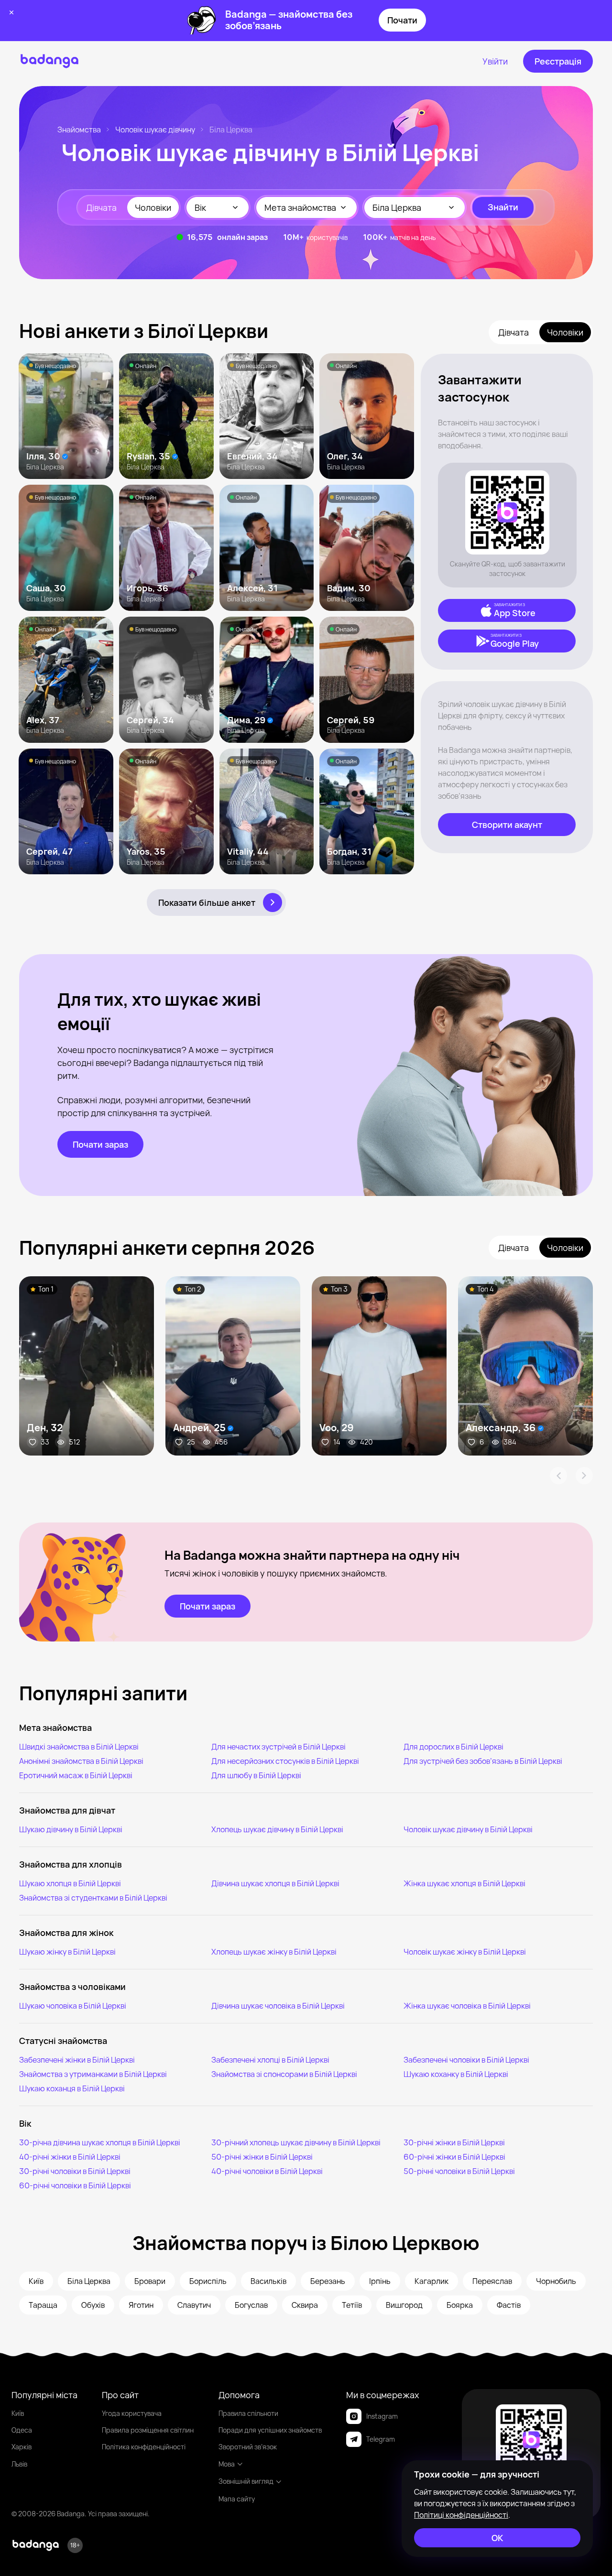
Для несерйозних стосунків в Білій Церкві (285, 1761)
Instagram (382, 2416)
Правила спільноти (248, 2413)
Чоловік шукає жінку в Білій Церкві (465, 1952)
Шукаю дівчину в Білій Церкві (71, 1829)
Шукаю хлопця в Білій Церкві (70, 1883)
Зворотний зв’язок (248, 2447)
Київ (18, 2413)
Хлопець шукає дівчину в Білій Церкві (277, 1829)
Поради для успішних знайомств (270, 2430)
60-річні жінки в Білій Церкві (454, 2157)
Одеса (22, 2430)
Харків (22, 2447)
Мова (227, 2464)
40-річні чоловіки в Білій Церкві (267, 2171)
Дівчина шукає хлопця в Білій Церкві (275, 1883)
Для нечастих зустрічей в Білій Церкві (279, 1747)
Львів (19, 2464)
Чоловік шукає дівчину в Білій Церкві (468, 1829)
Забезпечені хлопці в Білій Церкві (270, 2060)
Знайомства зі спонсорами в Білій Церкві (284, 2074)
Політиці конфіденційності (461, 2515)
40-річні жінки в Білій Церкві (70, 2157)
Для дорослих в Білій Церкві (454, 1747)
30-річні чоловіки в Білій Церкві (75, 2171)
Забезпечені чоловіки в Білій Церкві (466, 2060)
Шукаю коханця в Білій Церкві (72, 2088)
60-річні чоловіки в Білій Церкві (75, 2185)
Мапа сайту (237, 2499)
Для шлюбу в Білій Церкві (256, 1775)
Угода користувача (132, 2413)
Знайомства (79, 130)
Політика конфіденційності (144, 2447)
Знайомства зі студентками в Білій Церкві (93, 1898)
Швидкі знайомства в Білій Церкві (79, 1747)
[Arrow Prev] (558, 1476)
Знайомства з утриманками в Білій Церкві (93, 2074)
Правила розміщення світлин (148, 2430)
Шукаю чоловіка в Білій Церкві (73, 2006)
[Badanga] (49, 61)
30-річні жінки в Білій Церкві (454, 2142)
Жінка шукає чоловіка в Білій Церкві (467, 2006)
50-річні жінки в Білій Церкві (262, 2157)
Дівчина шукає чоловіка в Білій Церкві (278, 2006)
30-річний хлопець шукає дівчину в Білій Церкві (296, 2142)
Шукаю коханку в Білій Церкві (456, 2074)
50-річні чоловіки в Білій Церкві (459, 2171)
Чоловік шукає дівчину (155, 130)
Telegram (381, 2439)
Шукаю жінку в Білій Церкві (67, 1952)
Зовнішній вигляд (246, 2481)
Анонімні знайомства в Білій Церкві (81, 1761)
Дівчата (101, 207)
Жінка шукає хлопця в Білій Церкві (464, 1883)
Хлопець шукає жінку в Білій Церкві (274, 1952)
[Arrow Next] (584, 1476)
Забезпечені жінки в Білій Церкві (77, 2060)
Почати (402, 20)
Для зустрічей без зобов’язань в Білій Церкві (483, 1761)
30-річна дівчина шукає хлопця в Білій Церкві (100, 2142)
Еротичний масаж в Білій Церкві (76, 1775)
